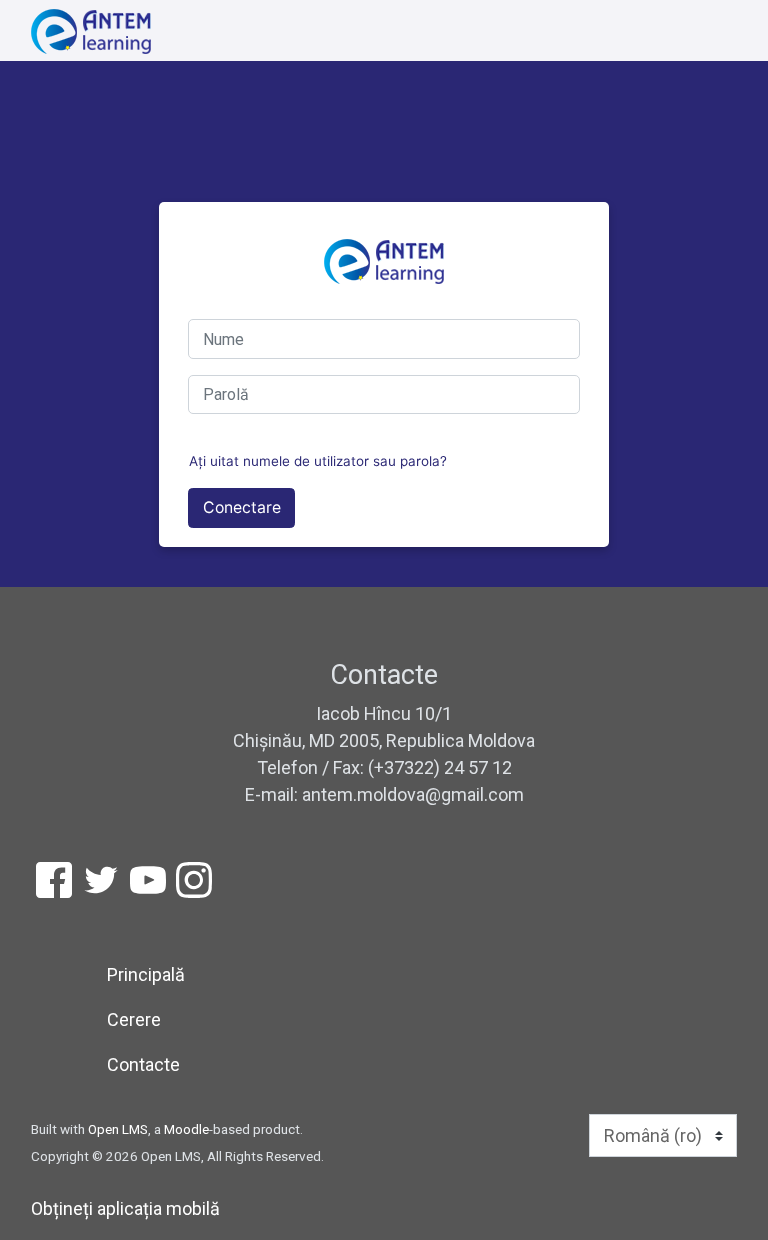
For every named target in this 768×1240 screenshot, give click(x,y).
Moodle (186, 1129)
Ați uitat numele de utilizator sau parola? (318, 461)
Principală (146, 974)
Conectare (242, 507)
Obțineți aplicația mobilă (125, 1208)
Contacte (143, 1064)
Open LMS (118, 1129)
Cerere (134, 1019)
